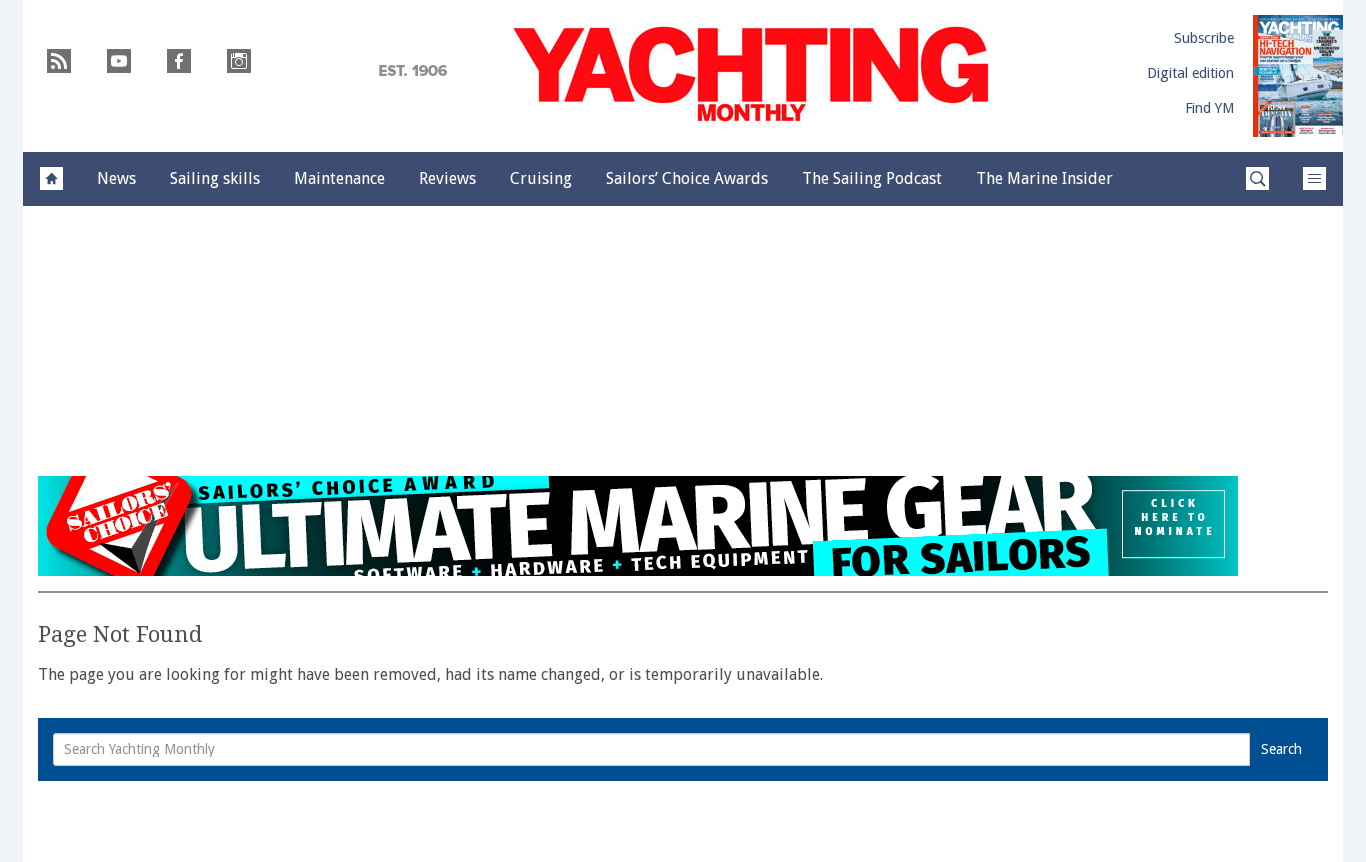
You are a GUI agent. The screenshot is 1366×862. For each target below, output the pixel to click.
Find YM (1209, 108)
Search (1281, 749)
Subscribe (1204, 38)
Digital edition (1190, 73)
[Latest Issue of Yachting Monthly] (1298, 76)
